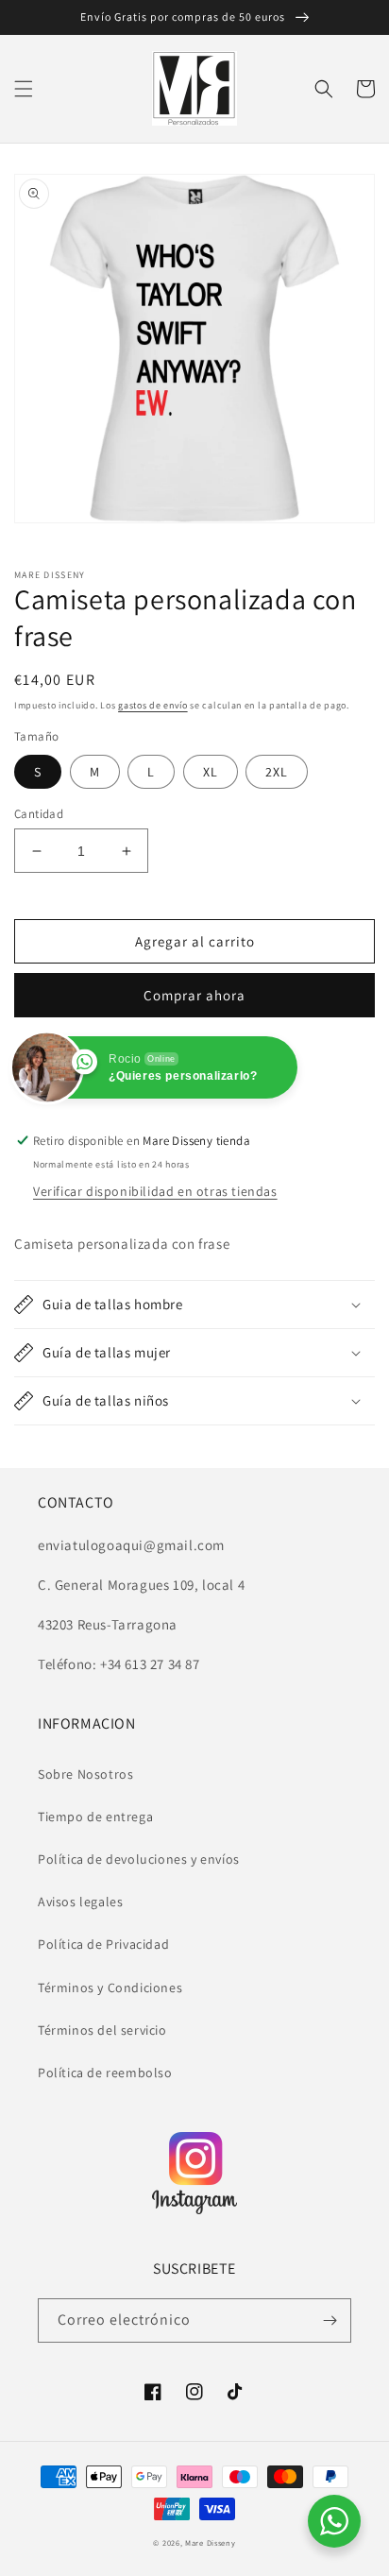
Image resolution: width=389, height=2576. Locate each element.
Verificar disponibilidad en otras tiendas (155, 1191)
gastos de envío (153, 705)
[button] (24, 89)
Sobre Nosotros (85, 1774)
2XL (277, 772)
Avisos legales (80, 1902)
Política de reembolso (105, 2073)
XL (211, 772)
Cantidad (39, 814)
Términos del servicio (102, 2030)
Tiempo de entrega (95, 1817)
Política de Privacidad (103, 1944)
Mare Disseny (210, 2542)
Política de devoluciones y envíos (139, 1859)
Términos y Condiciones (110, 1987)
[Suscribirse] (330, 2320)
